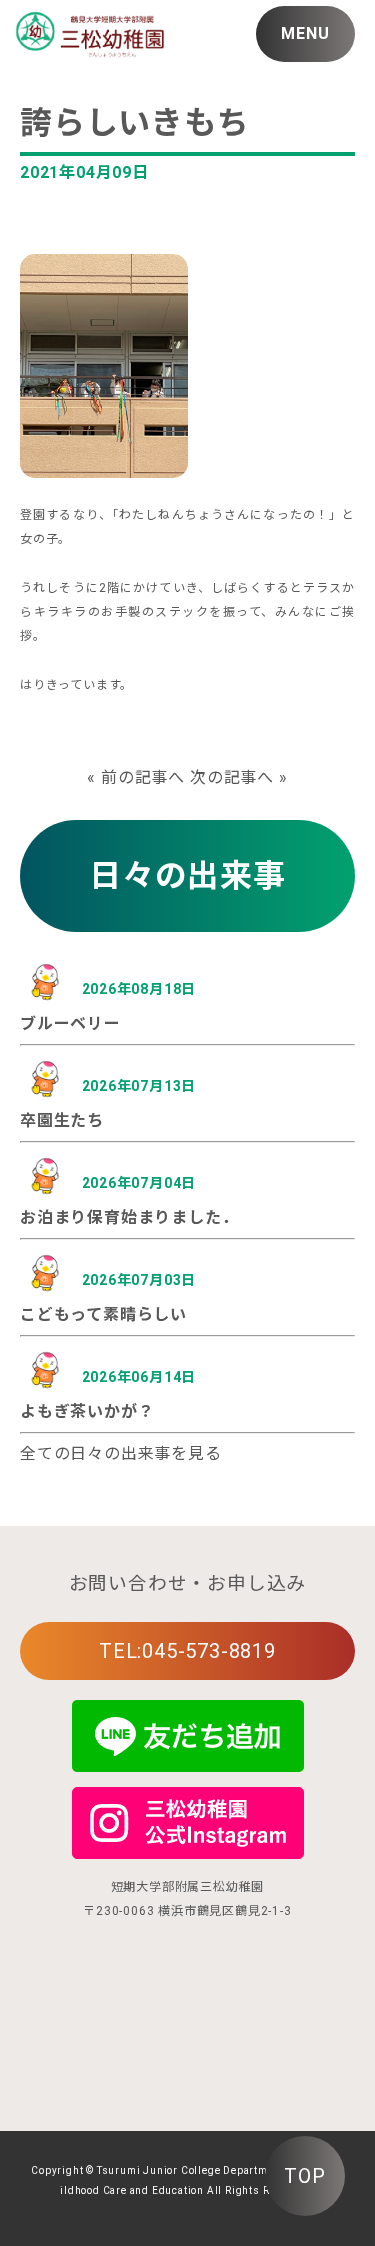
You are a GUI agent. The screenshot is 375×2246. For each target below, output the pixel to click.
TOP (304, 2176)
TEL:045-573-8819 (187, 1651)
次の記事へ (232, 777)
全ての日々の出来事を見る (121, 1453)
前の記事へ (143, 777)
